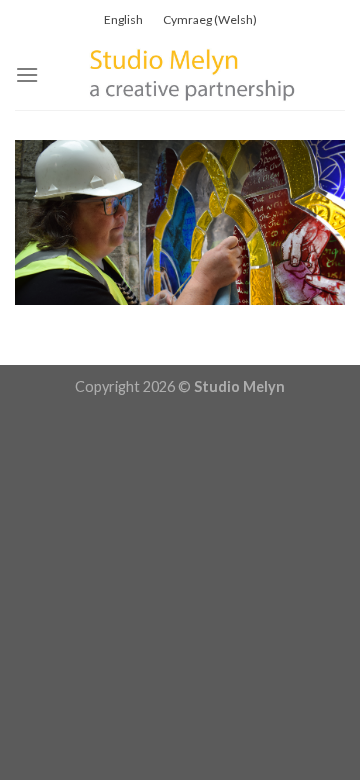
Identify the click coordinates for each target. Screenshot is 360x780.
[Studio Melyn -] (192, 75)
